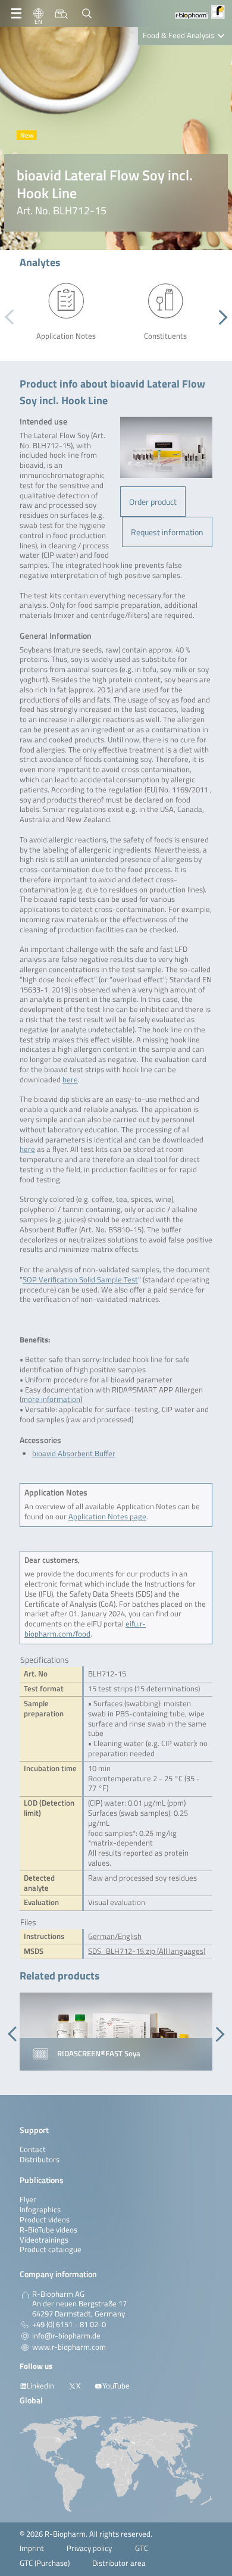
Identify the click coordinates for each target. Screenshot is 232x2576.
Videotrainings (44, 2240)
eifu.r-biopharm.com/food (85, 1629)
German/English (115, 1936)
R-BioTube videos (48, 2230)
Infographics (40, 2210)
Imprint (32, 2548)
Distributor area (119, 2563)
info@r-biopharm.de (66, 2336)
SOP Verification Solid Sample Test (80, 1280)
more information (51, 1399)
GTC (142, 2548)
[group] (116, 2032)
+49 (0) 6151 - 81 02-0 (69, 2325)
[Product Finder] (62, 14)
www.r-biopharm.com (69, 2347)
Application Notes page (107, 1517)
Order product (153, 502)
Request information (167, 532)
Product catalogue (51, 2249)
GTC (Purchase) (45, 2563)
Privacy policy (89, 2548)
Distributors (40, 2160)
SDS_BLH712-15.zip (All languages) (147, 1951)
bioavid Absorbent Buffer (74, 1454)
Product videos (45, 2220)
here (70, 1080)
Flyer (28, 2199)
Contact (33, 2149)
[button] (220, 317)
